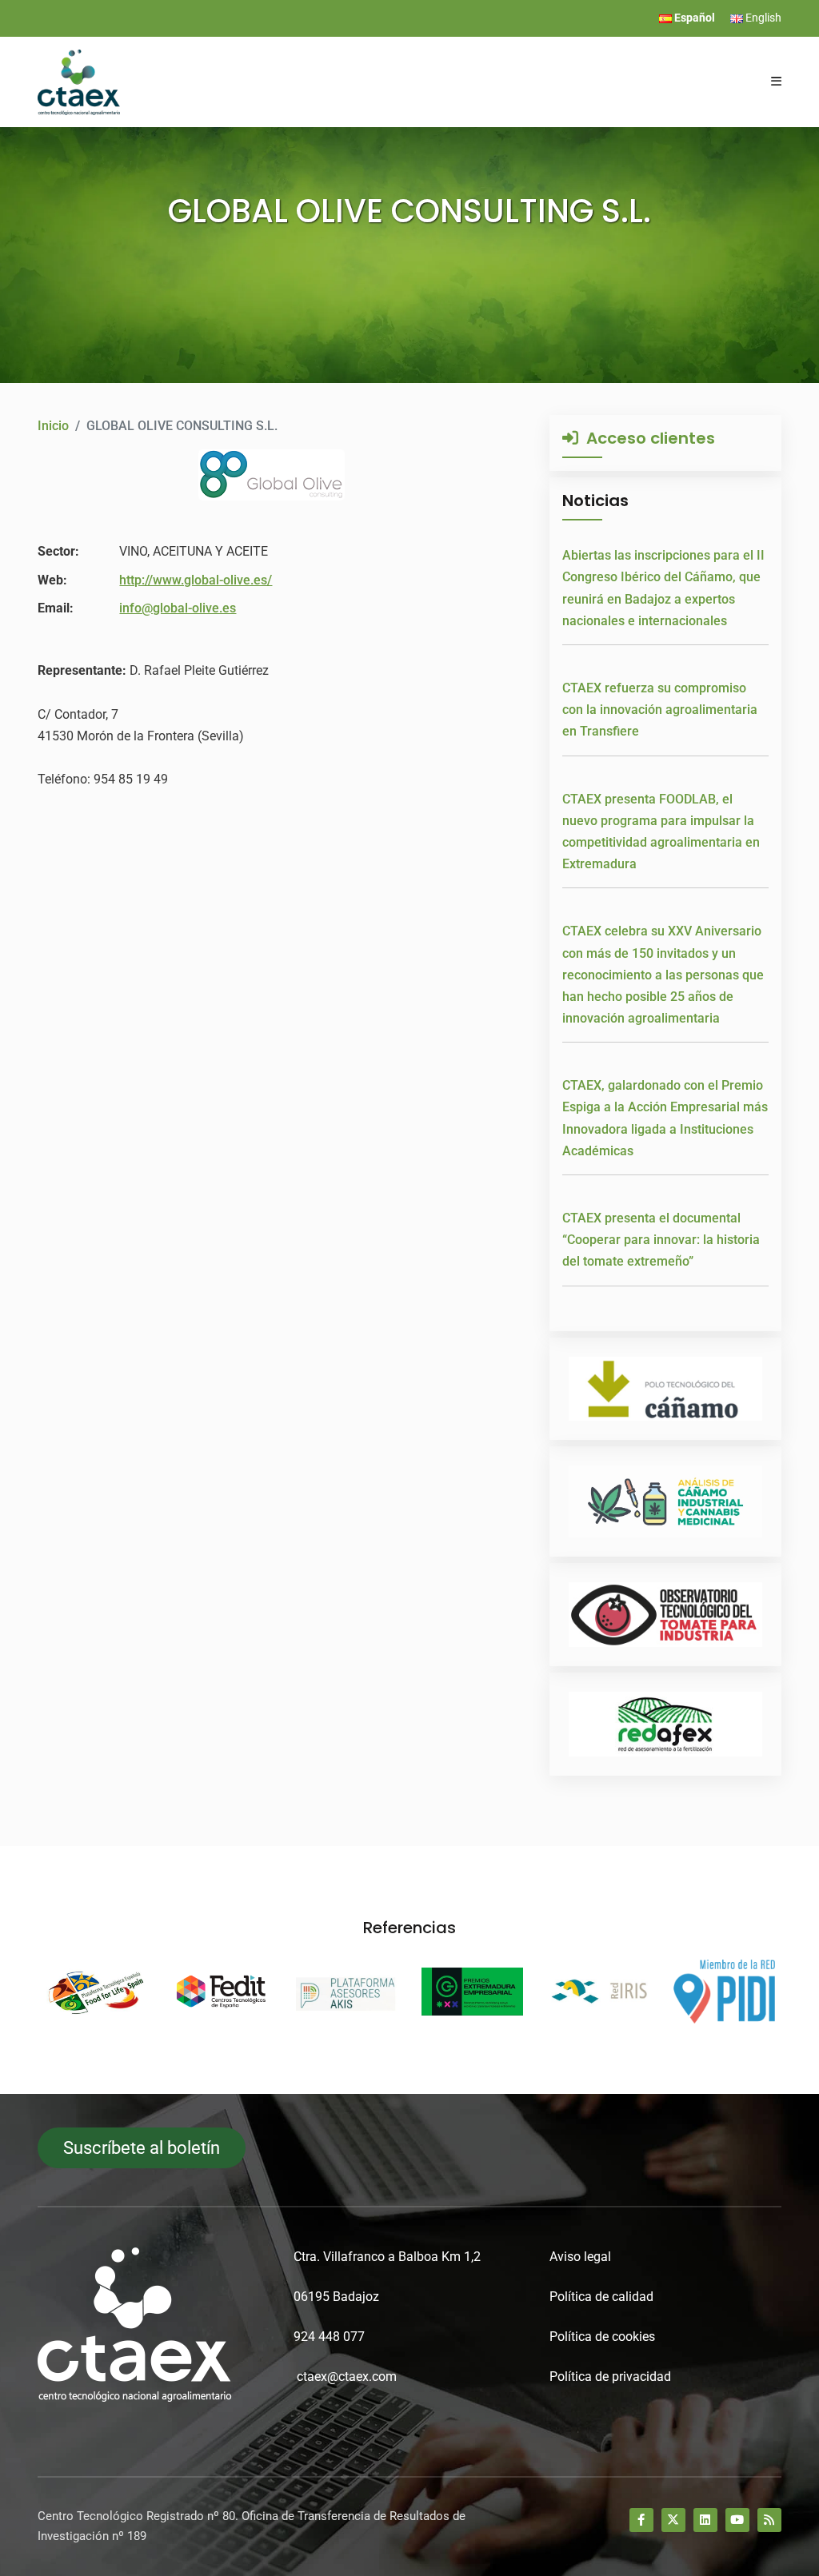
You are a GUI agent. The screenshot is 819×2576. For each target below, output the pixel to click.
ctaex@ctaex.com (347, 2377)
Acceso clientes (647, 438)
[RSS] (769, 2520)
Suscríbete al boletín (142, 2148)
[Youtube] (737, 2520)
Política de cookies (602, 2337)
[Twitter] (673, 2520)
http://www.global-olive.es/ (196, 580)
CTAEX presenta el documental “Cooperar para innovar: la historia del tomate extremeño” (661, 1240)
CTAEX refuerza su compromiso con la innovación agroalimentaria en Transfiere (660, 710)
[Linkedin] (705, 2520)
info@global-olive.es (178, 608)
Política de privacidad (610, 2377)
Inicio (53, 426)
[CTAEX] (79, 81)
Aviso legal (580, 2257)
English (762, 18)
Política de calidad (601, 2297)
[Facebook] (641, 2520)
